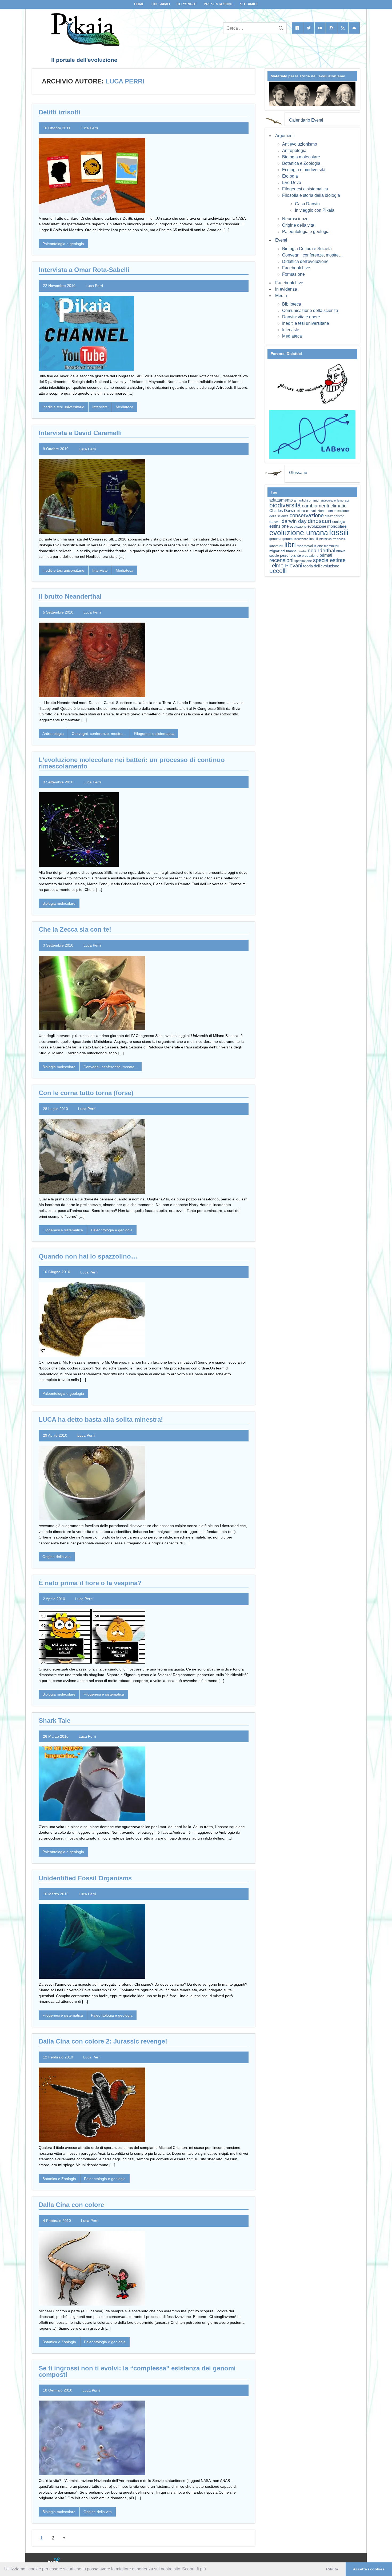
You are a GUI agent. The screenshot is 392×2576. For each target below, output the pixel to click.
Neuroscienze (295, 219)
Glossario (298, 473)
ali (296, 500)
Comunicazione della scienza (310, 311)
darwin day (294, 521)
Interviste (100, 407)
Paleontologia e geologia (63, 244)
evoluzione (298, 526)
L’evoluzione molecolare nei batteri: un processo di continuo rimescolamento (132, 763)
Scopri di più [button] (194, 2569)
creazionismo (335, 516)
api (347, 500)
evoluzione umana (299, 533)
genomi (288, 539)
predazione (310, 556)
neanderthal (321, 550)
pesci (285, 555)
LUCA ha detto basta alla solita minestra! (101, 1419)
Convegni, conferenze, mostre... (99, 734)
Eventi (281, 240)
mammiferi (332, 546)
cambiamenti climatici (325, 506)
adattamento (281, 500)
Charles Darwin (283, 511)
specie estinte (329, 560)
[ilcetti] (54, 2561)
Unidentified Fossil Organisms (85, 1878)
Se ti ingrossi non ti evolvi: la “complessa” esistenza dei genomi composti (137, 2371)
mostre (302, 551)
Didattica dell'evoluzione (305, 261)
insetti (314, 539)
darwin (275, 522)
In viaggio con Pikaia (315, 210)
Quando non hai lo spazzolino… (88, 1256)
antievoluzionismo (332, 500)
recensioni (281, 560)
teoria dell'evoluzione (321, 566)
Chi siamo (161, 4)
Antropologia (53, 734)
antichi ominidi (309, 500)
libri (290, 544)
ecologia (339, 522)
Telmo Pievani (286, 566)
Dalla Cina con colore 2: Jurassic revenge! (103, 2041)
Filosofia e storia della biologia (311, 195)
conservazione (307, 515)
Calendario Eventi (306, 120)
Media (281, 296)
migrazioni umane (283, 551)
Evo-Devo (292, 183)
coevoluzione (316, 511)
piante (296, 555)
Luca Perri (89, 128)
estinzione (279, 526)
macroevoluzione (310, 546)
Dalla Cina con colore (71, 2205)
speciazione (303, 561)
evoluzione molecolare (327, 526)
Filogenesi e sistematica (154, 734)
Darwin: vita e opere (301, 317)
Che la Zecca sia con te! (75, 929)
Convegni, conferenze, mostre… (313, 255)
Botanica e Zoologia (59, 2179)
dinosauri (319, 521)
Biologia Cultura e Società (307, 249)
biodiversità (285, 505)
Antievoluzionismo (300, 144)
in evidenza (286, 289)
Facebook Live (296, 268)
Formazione (293, 274)
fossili (339, 532)
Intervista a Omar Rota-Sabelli (84, 270)
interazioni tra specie (332, 539)
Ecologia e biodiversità (304, 170)
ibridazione (301, 539)
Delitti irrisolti (59, 112)
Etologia (290, 176)
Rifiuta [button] (332, 2569)
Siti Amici (249, 4)
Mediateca (125, 407)
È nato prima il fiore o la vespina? (90, 1583)
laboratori (276, 546)
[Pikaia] (84, 45)
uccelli (278, 571)
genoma (275, 539)
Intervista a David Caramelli (80, 433)
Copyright (187, 4)
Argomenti (285, 136)
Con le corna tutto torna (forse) (86, 1093)
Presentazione (218, 4)
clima (301, 511)
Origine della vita (57, 1557)
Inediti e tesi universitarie (63, 407)
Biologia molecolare (59, 903)
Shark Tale (55, 1720)
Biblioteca (292, 304)
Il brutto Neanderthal (70, 596)
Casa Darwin (307, 204)
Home (139, 4)
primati (326, 555)
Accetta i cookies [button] (369, 2569)
